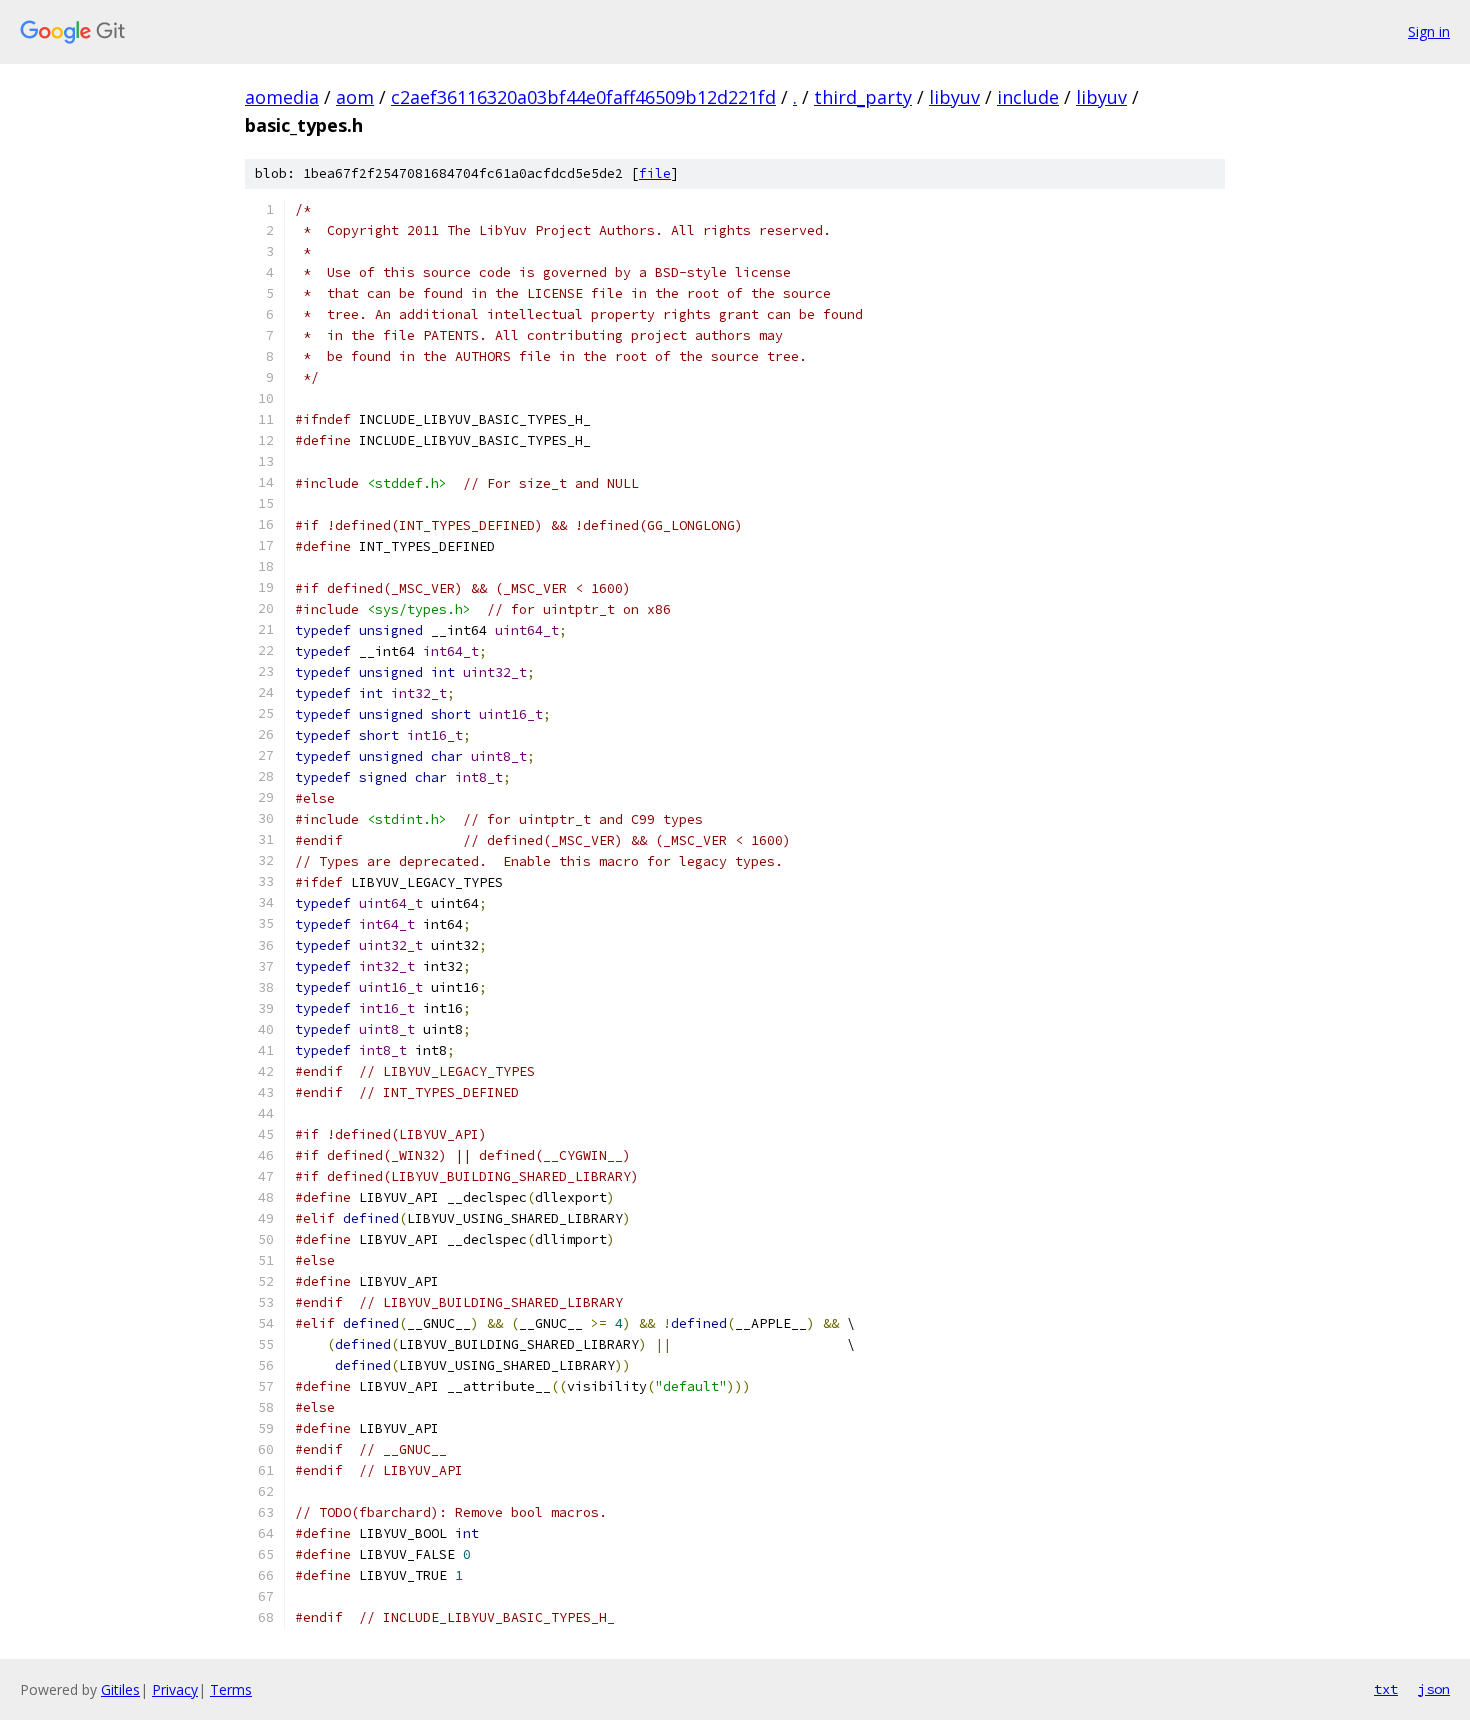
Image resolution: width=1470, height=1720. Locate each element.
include (1028, 97)
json (1434, 1689)
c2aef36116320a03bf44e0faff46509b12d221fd (583, 97)
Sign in (1429, 31)
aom (355, 97)
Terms (231, 1689)
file (655, 173)
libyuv (954, 97)
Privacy (175, 1689)
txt (1386, 1689)
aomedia (282, 97)
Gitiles (120, 1689)
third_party (863, 97)
